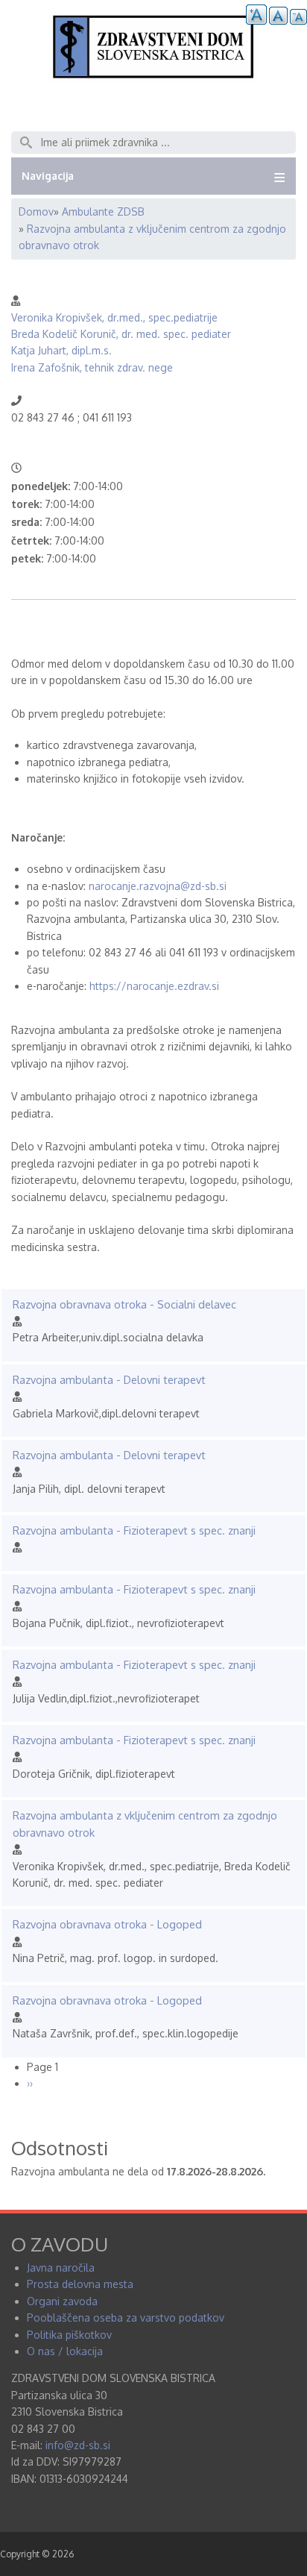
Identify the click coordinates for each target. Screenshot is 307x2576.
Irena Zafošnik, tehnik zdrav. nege (92, 367)
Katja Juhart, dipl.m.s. (61, 350)
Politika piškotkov (69, 2335)
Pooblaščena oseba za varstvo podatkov (126, 2318)
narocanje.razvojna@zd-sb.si (158, 886)
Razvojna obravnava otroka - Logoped (107, 1924)
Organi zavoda (62, 2301)
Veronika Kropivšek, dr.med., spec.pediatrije (114, 317)
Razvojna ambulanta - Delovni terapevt (109, 1379)
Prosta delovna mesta (80, 2284)
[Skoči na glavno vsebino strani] (153, 79)
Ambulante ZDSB (103, 211)
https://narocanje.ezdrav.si (154, 986)
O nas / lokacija (65, 2351)
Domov (36, 211)
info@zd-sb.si (78, 2445)
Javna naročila (61, 2268)
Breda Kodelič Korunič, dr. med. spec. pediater (121, 334)
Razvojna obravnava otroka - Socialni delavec (124, 1304)
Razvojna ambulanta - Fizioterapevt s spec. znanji (134, 1530)
